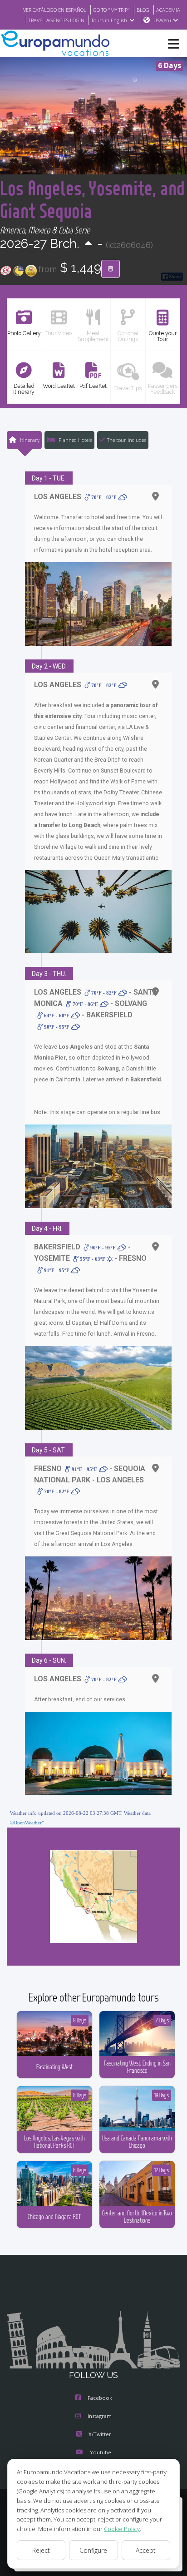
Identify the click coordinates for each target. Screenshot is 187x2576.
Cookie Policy (122, 2529)
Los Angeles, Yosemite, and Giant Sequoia (92, 199)
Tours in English (109, 20)
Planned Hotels (75, 440)
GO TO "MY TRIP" (111, 10)
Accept (146, 2550)
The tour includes (127, 440)
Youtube (101, 2452)
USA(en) (162, 20)
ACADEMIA (168, 10)
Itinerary (29, 440)
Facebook (100, 2398)
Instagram (100, 2416)
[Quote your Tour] (111, 269)
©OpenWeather (26, 1823)
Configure (93, 2550)
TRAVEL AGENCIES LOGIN (57, 20)
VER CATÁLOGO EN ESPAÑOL (55, 10)
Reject (41, 2550)
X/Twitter (100, 2434)
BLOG (143, 10)
